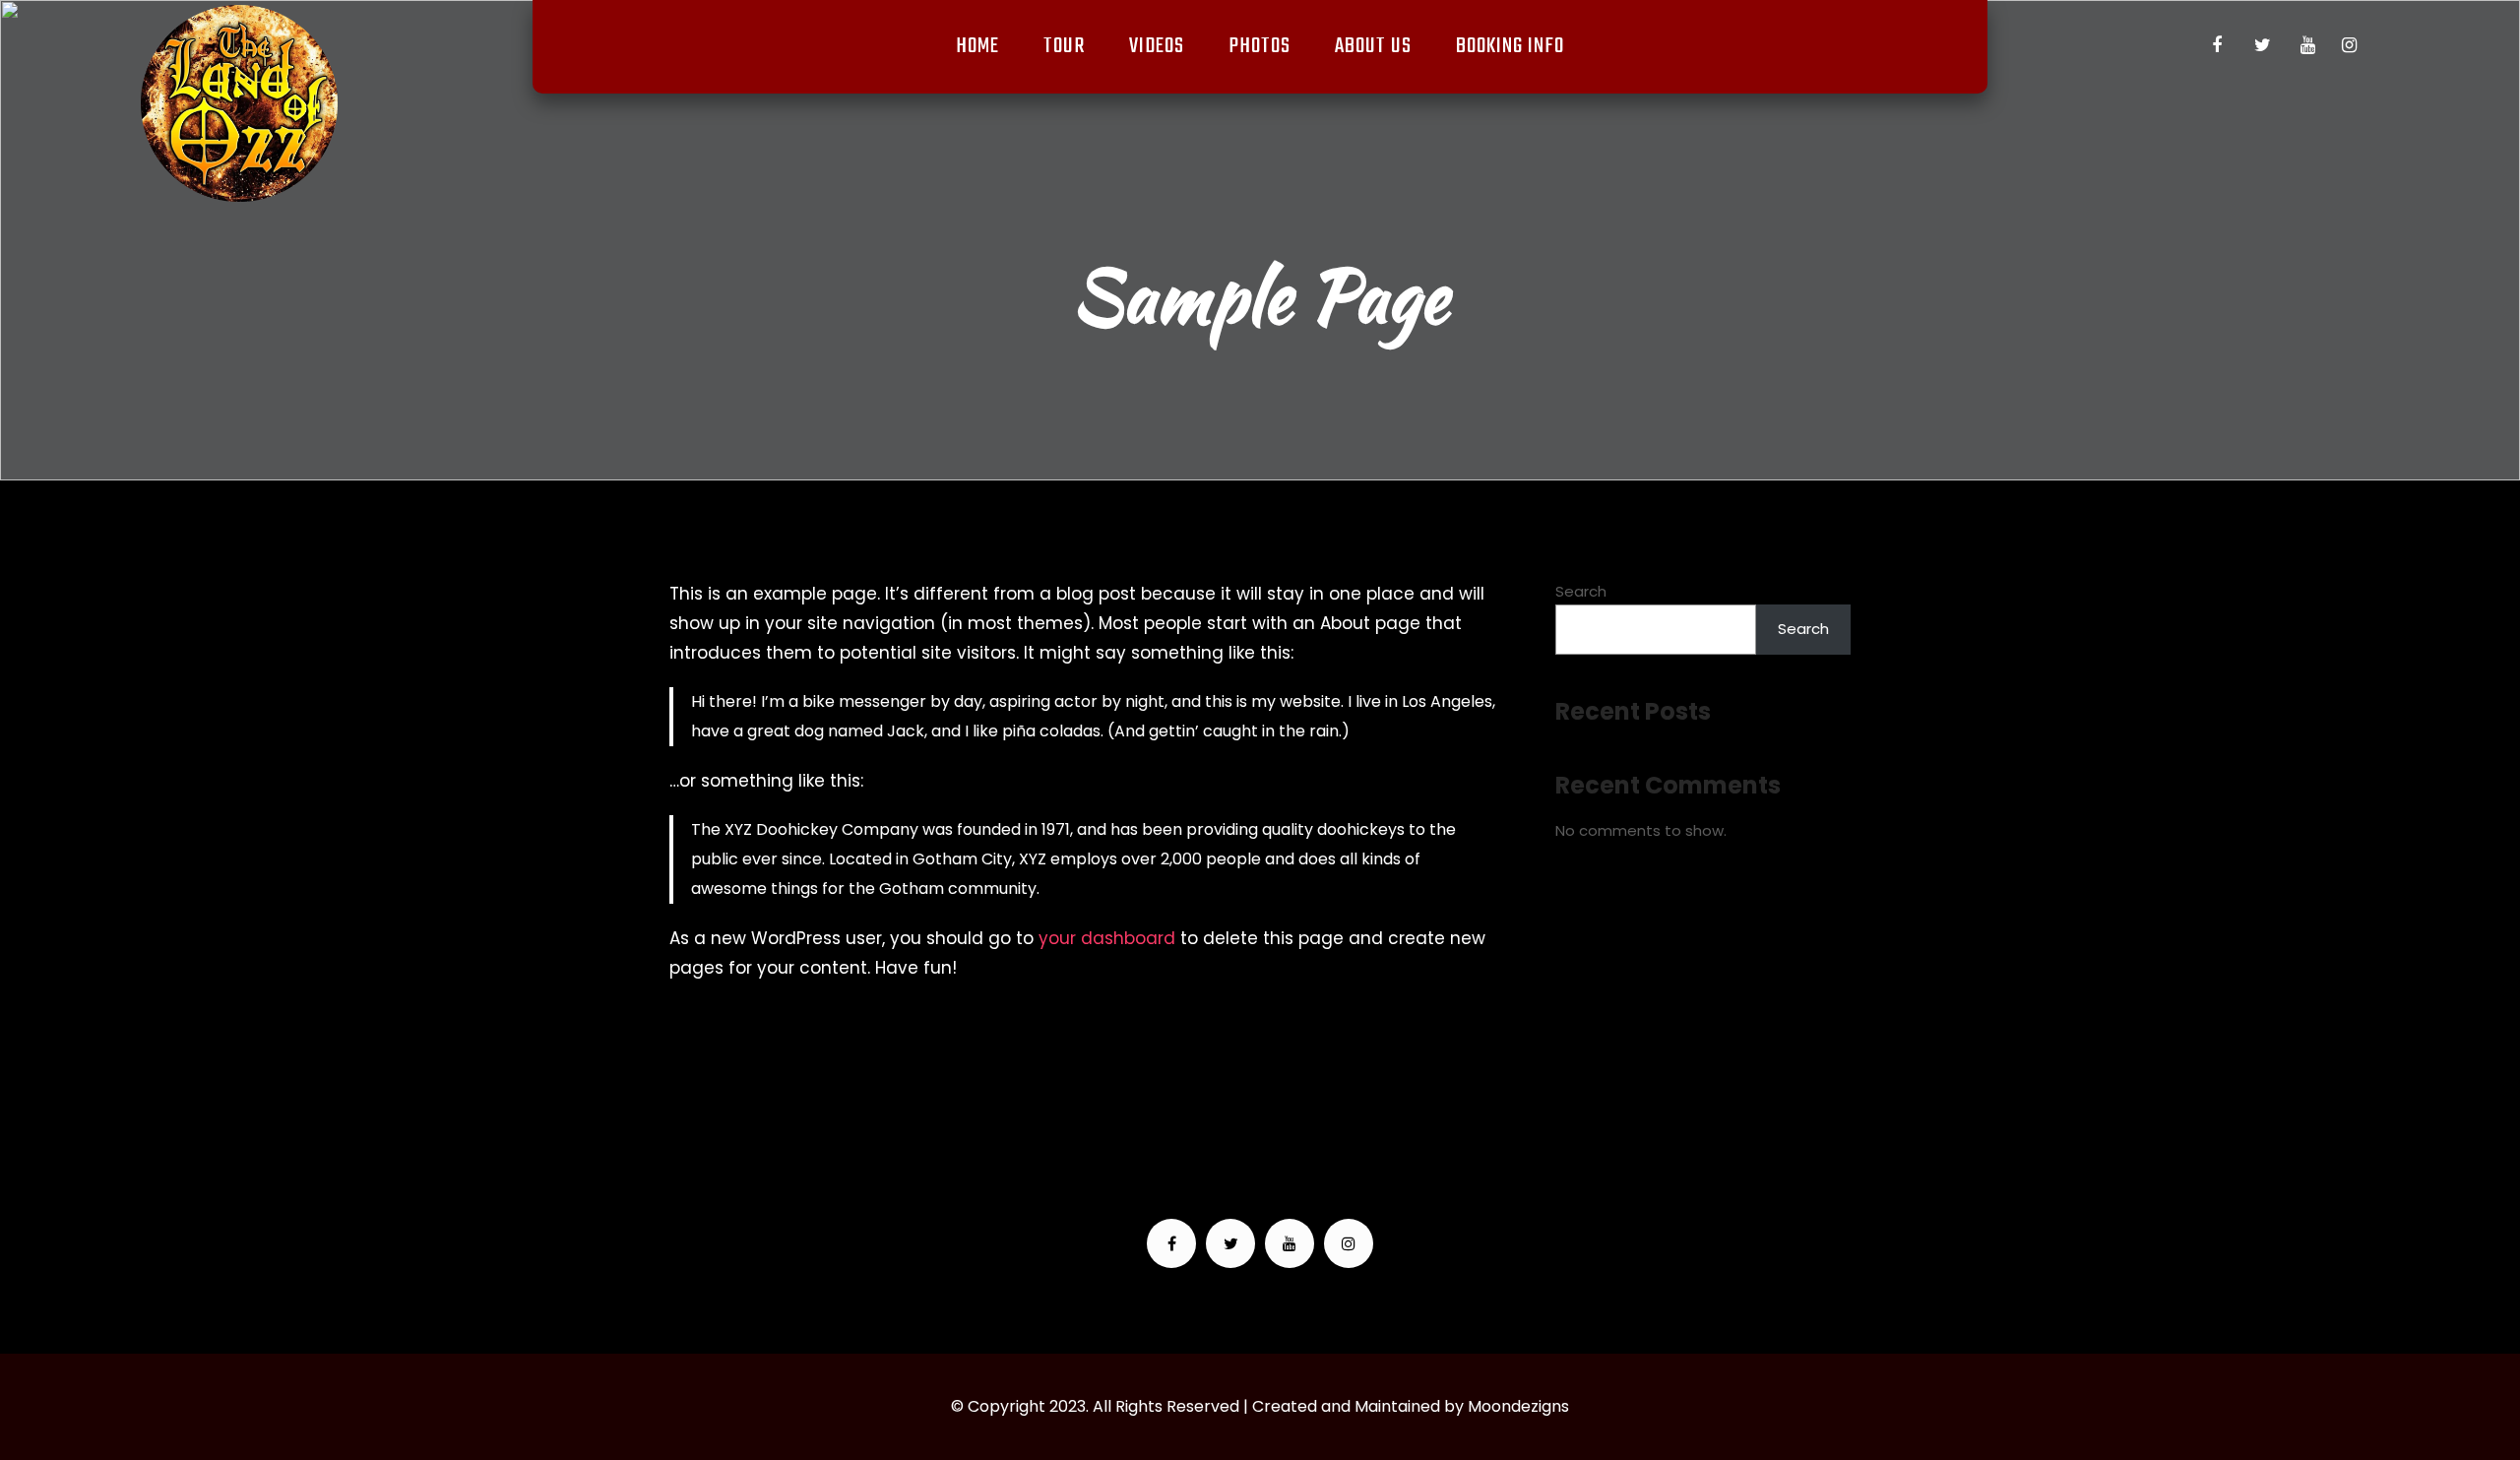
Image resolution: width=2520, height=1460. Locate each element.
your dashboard (1107, 938)
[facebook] (2217, 45)
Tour (1064, 46)
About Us (1373, 46)
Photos (1260, 46)
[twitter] (2262, 45)
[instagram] (2349, 45)
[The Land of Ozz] (239, 103)
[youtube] (2307, 45)
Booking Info (1510, 46)
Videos (1157, 46)
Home (977, 46)
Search (1581, 591)
